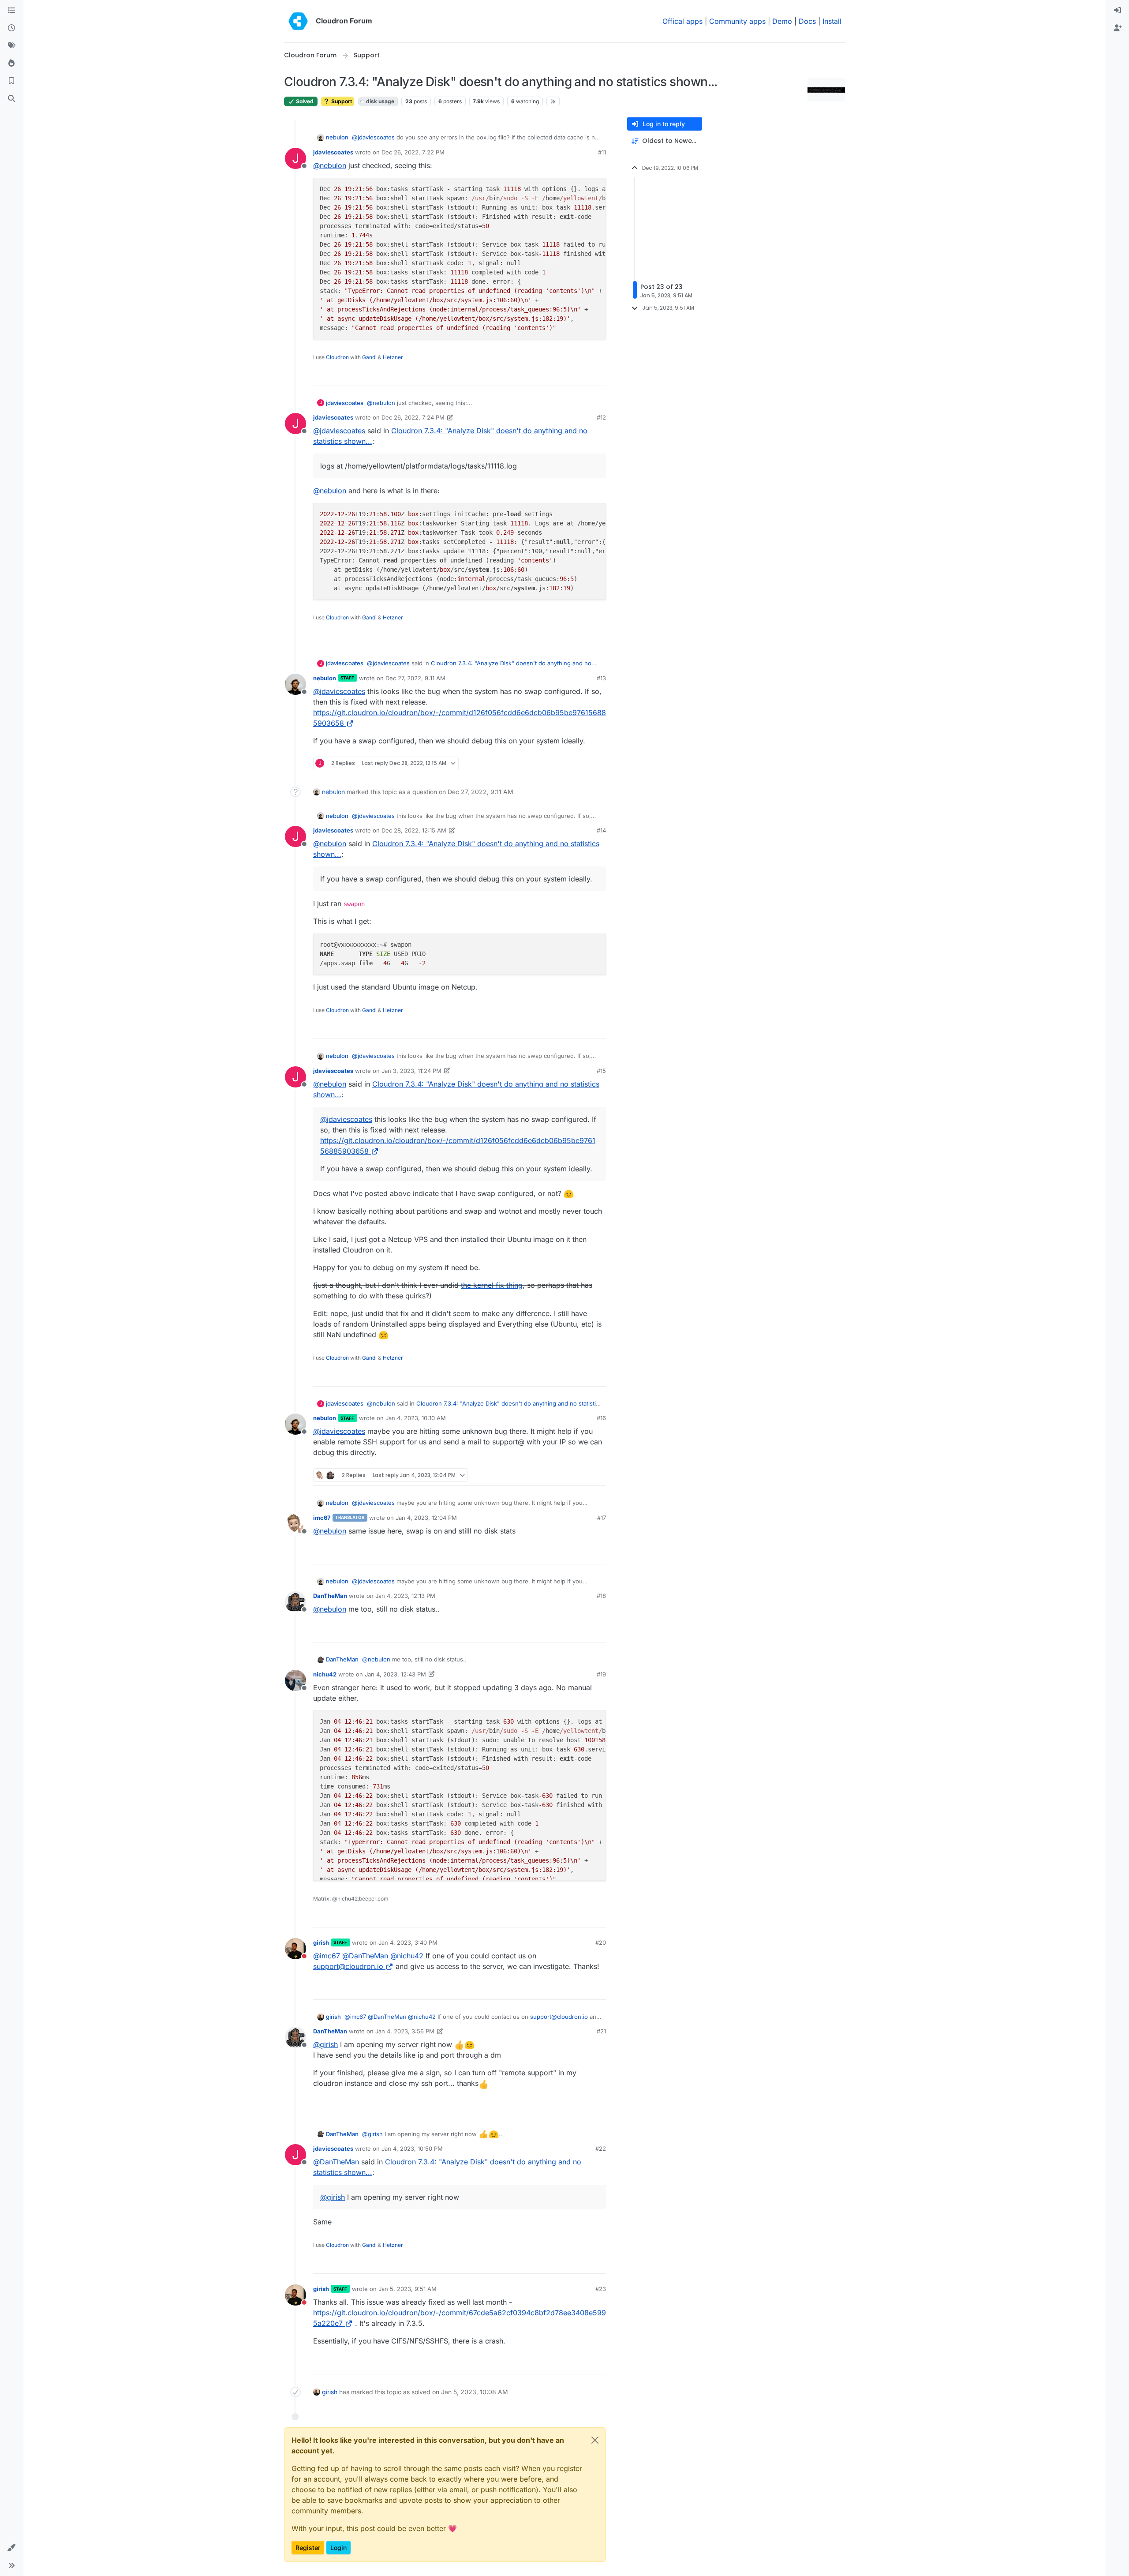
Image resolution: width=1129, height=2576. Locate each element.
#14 (601, 830)
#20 (601, 1942)
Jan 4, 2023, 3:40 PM (408, 1942)
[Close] (595, 2440)
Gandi (369, 357)
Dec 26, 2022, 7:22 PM (413, 152)
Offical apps (682, 21)
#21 (601, 2031)
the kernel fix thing (492, 1285)
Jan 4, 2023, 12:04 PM (426, 1518)
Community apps (737, 21)
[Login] (1118, 11)
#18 (601, 1596)
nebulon (337, 137)
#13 (601, 678)
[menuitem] (1118, 11)
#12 (601, 417)
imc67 (322, 1518)
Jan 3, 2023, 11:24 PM (411, 1071)
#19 (601, 1674)
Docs (807, 21)
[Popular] (11, 64)
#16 (601, 1418)
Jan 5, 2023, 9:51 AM (407, 2289)
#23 (601, 2289)
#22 (601, 2149)
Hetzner (393, 357)
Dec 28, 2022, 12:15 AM (414, 830)
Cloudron (337, 357)
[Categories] (11, 11)
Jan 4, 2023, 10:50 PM (412, 2149)
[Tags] (11, 46)
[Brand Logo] (298, 21)
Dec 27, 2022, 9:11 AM (415, 678)
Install (832, 21)
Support (341, 101)
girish (321, 1942)
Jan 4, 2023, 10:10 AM (416, 1418)
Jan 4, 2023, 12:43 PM (395, 1674)
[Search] (11, 99)
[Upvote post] (585, 375)
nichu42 (325, 1674)
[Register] (1118, 28)
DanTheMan (330, 1596)
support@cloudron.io (348, 1966)
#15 (601, 1071)
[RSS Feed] (553, 101)
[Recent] (11, 28)
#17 (602, 1518)
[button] (11, 2548)
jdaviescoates (333, 152)
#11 (602, 152)
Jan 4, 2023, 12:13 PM (405, 1596)
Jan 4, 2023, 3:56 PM (405, 2031)
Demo (782, 21)
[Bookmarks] (11, 81)
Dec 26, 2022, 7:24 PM (413, 417)
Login (338, 2548)
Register (308, 2548)
